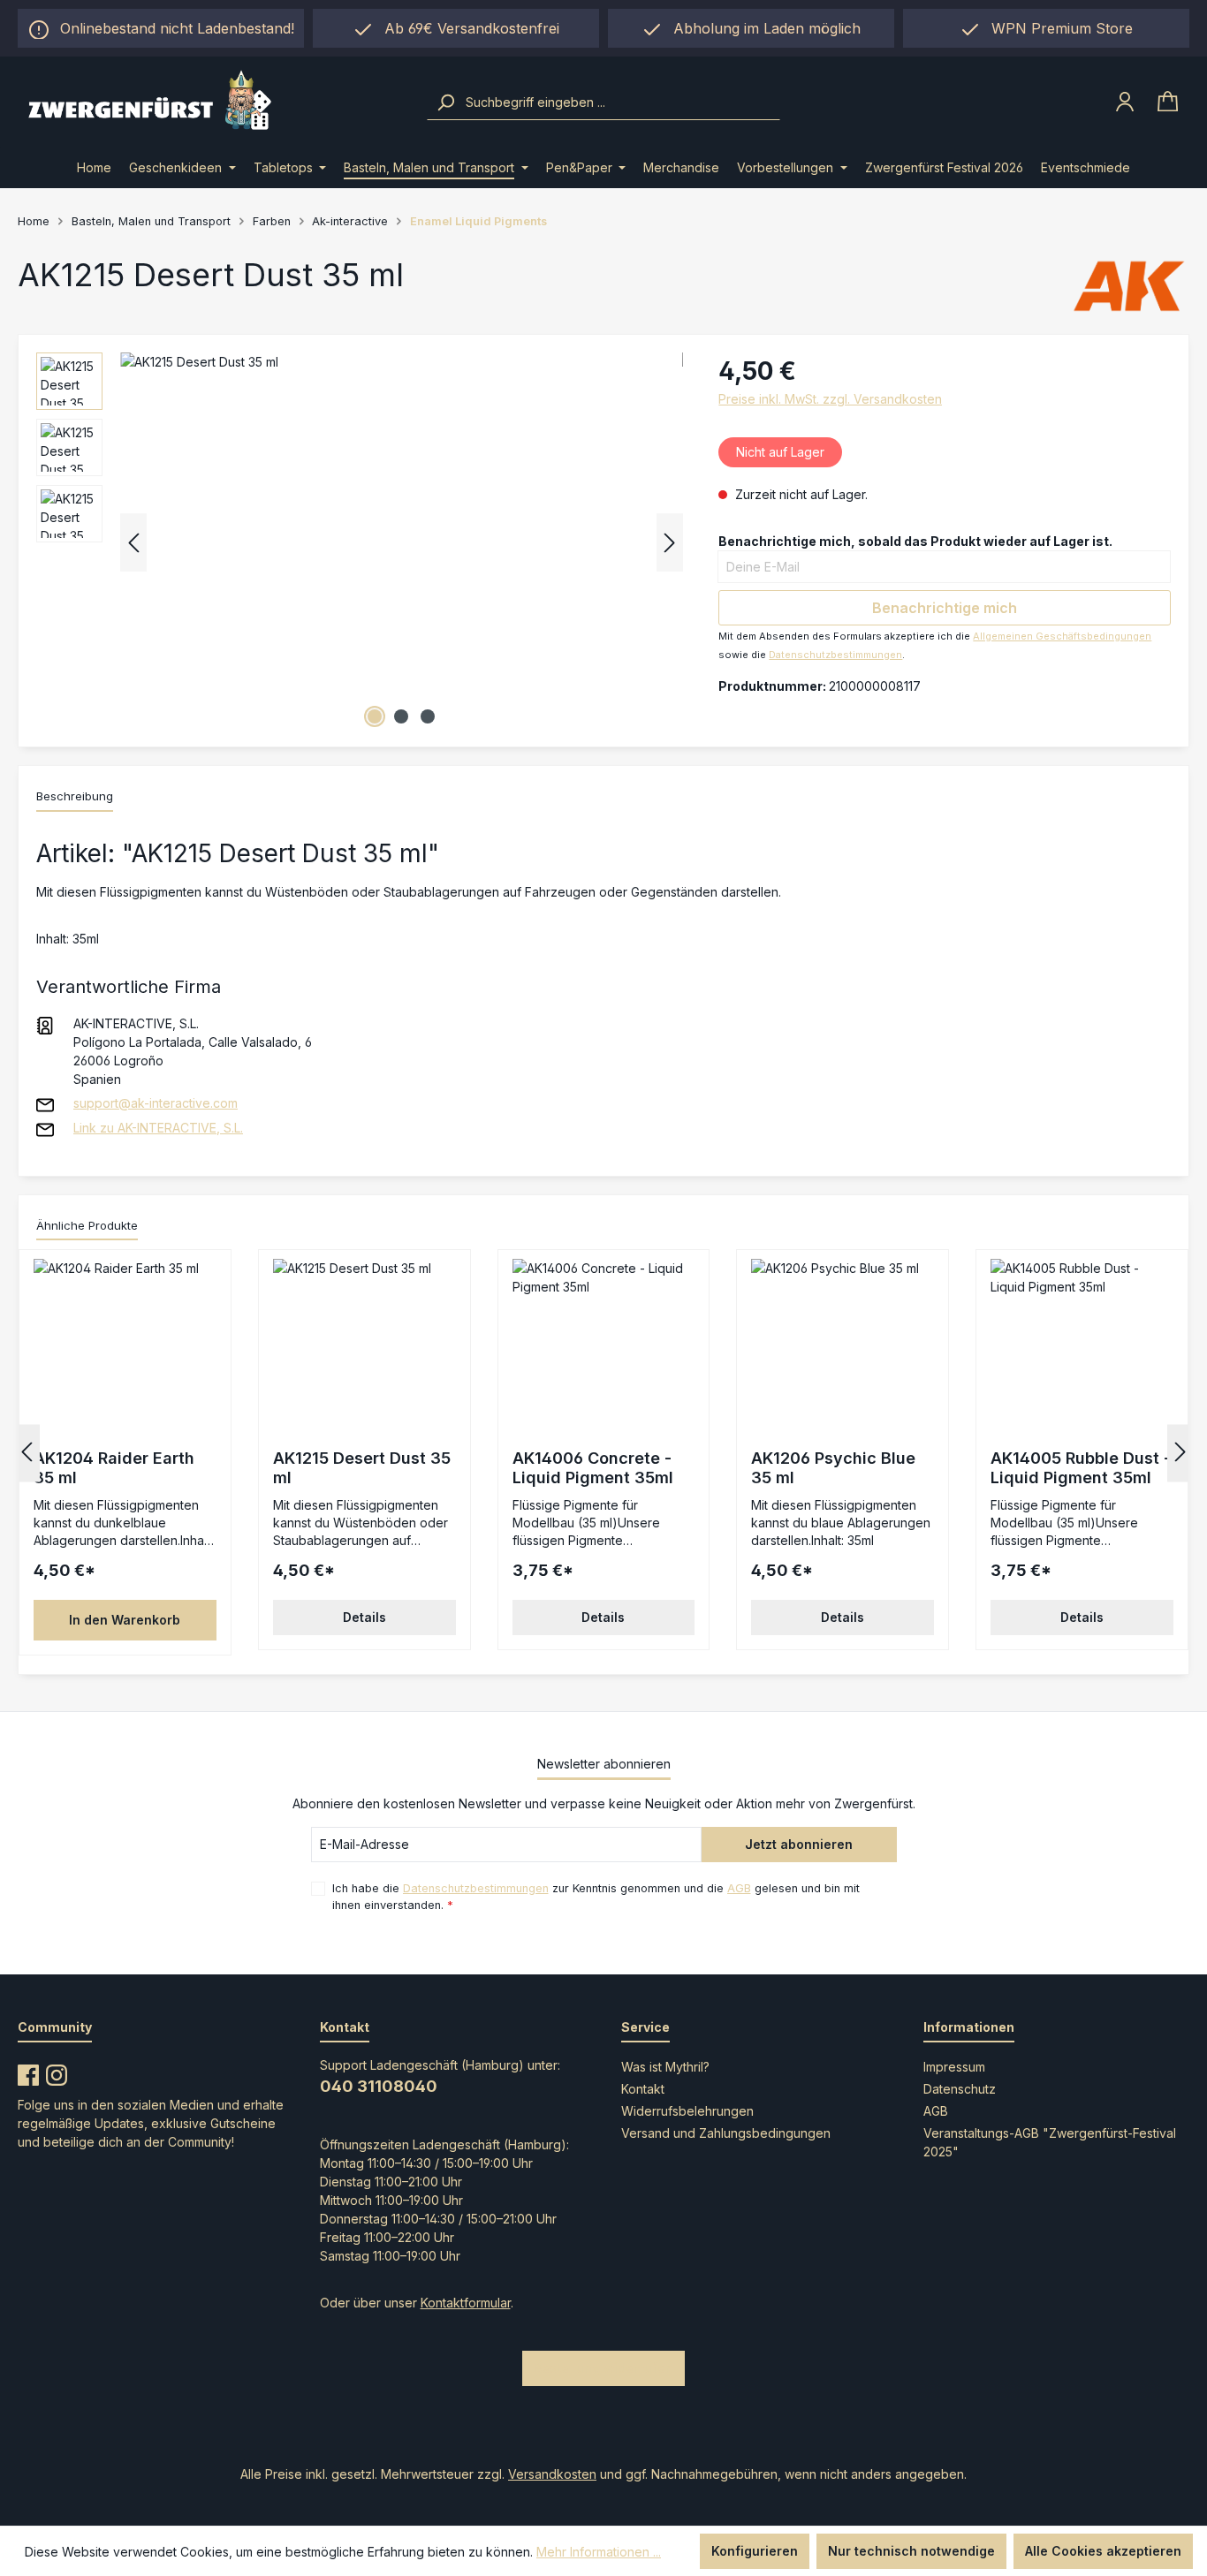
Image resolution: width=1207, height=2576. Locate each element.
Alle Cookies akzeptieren (1103, 2551)
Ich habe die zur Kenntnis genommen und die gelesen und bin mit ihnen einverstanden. (596, 1897)
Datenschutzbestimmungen (835, 655)
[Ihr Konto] (1125, 102)
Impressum (954, 2067)
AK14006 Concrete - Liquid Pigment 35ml (593, 1468)
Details (364, 1617)
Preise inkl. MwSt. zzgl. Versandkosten (830, 399)
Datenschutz (960, 2089)
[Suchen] (445, 102)
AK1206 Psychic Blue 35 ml (833, 1468)
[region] (751, 28)
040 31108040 (379, 2086)
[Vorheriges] (133, 543)
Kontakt (643, 2089)
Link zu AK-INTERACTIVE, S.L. (158, 1128)
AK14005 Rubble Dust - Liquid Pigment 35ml (1081, 1468)
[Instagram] (57, 2072)
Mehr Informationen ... (599, 2552)
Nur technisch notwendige (911, 2551)
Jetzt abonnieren (799, 1844)
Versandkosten (552, 2474)
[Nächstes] (670, 543)
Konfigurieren (755, 2551)
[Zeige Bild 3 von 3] (428, 716)
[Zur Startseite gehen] (213, 102)
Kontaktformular (466, 2303)
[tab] (75, 798)
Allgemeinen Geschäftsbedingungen (1062, 636)
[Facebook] (28, 2072)
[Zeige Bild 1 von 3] (375, 716)
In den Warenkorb (125, 1620)
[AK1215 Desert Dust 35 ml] (402, 542)
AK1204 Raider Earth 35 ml (114, 1468)
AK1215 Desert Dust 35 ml (362, 1468)
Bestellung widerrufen (603, 2368)
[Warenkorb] (1168, 102)
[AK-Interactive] (1129, 285)
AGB (739, 1888)
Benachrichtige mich (945, 608)
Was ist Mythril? (665, 2067)
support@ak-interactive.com (156, 1103)
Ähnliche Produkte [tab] (87, 1225)
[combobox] (621, 102)
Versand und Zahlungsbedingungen (726, 2133)
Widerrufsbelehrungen (687, 2111)
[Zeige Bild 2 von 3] (401, 716)
